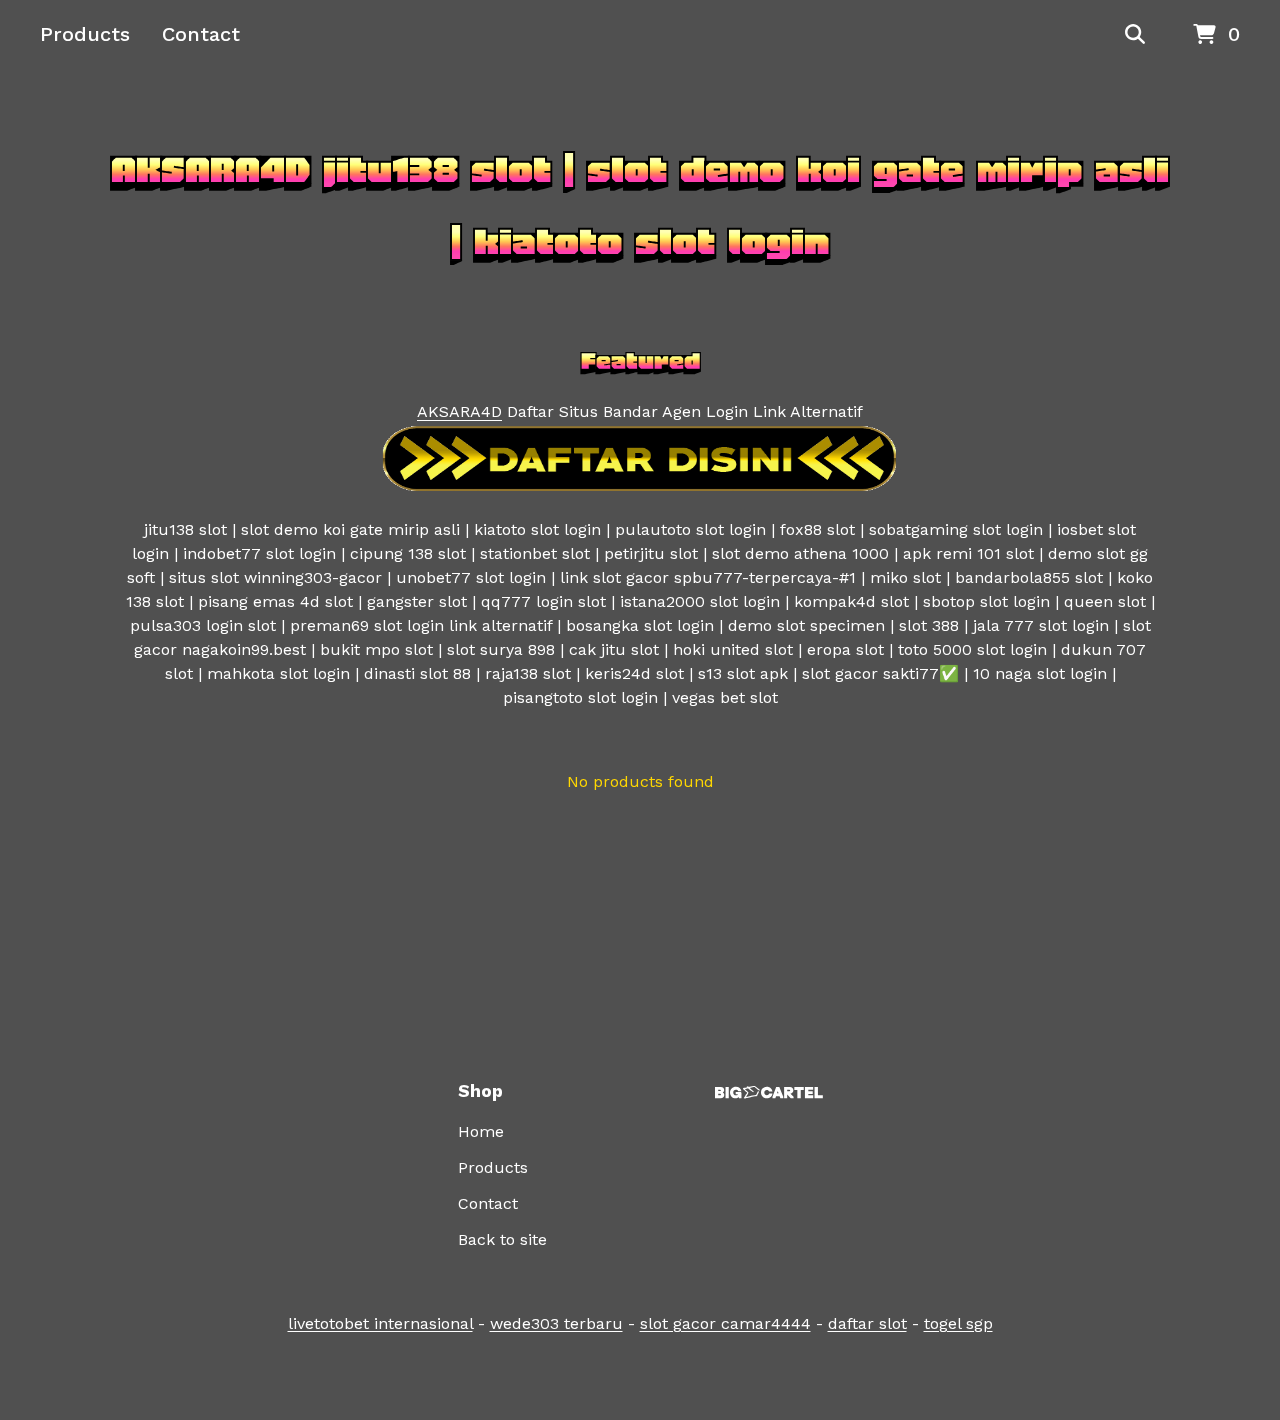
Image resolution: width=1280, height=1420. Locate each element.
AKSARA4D (459, 411)
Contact (201, 34)
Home (481, 1131)
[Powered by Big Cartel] (769, 1092)
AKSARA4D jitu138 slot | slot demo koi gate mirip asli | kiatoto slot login (640, 206)
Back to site (502, 1239)
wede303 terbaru (556, 1323)
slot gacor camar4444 (725, 1323)
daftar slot (867, 1323)
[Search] (1135, 35)
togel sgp (958, 1323)
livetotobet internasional (380, 1323)
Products (85, 34)
